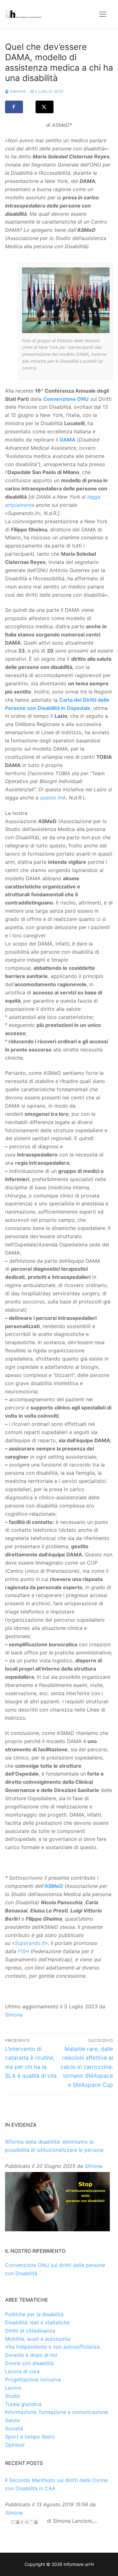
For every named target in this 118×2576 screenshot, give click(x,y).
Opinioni (15, 2445)
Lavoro (13, 2388)
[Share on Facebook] (14, 107)
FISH (23, 1951)
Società (14, 2428)
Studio (13, 2396)
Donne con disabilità (29, 2363)
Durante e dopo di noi (31, 2355)
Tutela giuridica (23, 2404)
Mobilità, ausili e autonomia (38, 2339)
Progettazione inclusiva (33, 2380)
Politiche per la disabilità (34, 2314)
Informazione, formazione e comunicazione (56, 2412)
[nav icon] (103, 14)
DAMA (68, 440)
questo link (53, 798)
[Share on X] (45, 107)
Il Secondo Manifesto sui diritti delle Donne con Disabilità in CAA (56, 2484)
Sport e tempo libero (30, 2437)
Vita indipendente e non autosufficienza (52, 2347)
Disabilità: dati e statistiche (37, 2322)
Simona (17, 91)
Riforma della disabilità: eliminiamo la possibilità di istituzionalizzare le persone (54, 2146)
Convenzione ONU (66, 399)
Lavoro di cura (22, 2371)
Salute (12, 2420)
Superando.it (30, 1943)
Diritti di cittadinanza (30, 2331)
